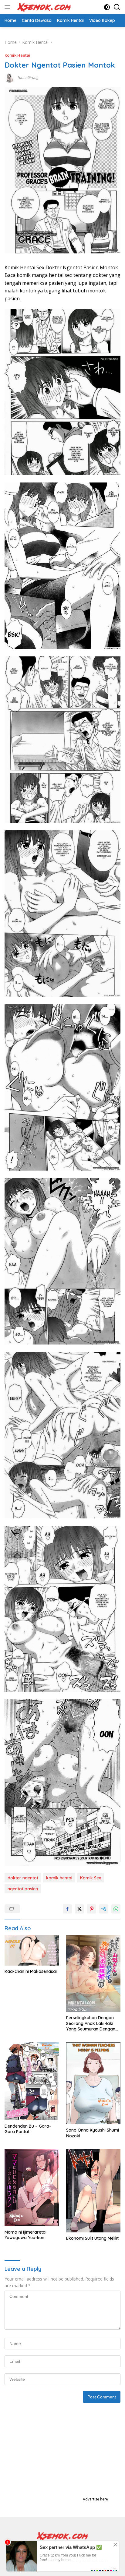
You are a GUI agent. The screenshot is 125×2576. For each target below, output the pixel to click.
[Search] (117, 7)
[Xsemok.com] (44, 7)
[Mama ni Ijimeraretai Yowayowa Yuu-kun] (32, 2188)
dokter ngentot (23, 1878)
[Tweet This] (79, 1909)
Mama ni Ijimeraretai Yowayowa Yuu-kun (25, 2235)
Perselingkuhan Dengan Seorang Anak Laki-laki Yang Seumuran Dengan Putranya (91, 2023)
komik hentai (59, 1878)
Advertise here (95, 2499)
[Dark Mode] (107, 7)
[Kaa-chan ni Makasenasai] (32, 1950)
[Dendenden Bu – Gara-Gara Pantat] (32, 2081)
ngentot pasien (23, 1889)
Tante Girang (28, 78)
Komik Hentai (17, 55)
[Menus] (9, 7)
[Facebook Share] (67, 1909)
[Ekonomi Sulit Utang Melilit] (93, 2191)
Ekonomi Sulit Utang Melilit (92, 2238)
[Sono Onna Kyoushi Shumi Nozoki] (93, 2083)
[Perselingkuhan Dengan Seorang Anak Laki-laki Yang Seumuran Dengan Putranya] (93, 1973)
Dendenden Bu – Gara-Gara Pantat (28, 2129)
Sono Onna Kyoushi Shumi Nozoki (93, 2133)
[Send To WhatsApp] (116, 1909)
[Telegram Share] (104, 1909)
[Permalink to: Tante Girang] (9, 77)
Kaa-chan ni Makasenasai (31, 1971)
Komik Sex (91, 1878)
